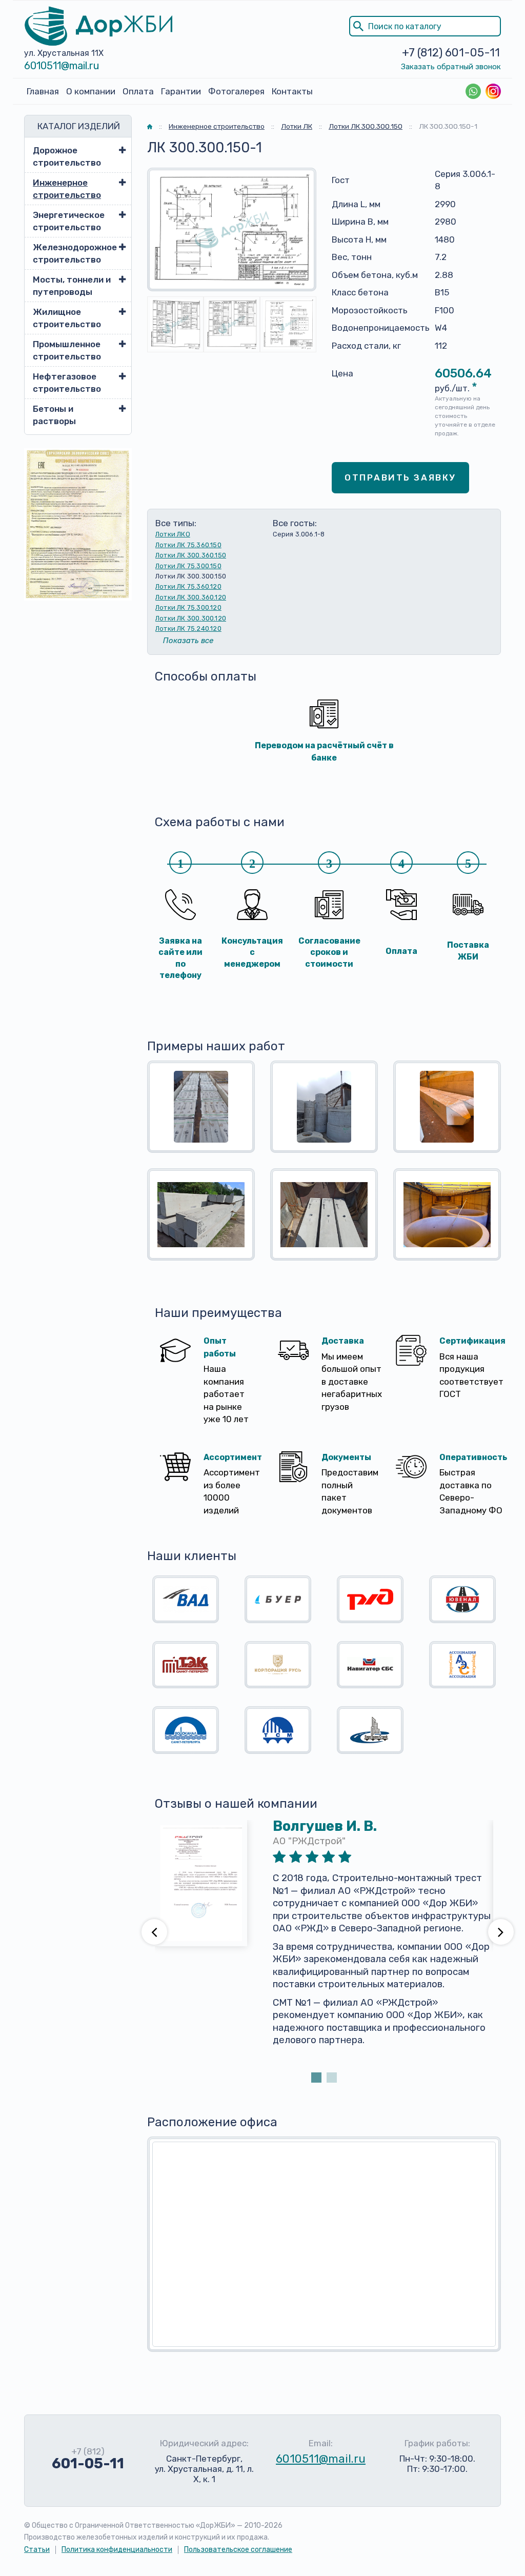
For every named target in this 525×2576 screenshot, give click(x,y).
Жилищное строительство (67, 318)
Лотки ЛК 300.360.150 (191, 555)
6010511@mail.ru (62, 66)
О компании (91, 91)
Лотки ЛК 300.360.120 (191, 597)
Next (501, 1932)
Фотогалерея (236, 91)
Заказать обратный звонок (451, 67)
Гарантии (181, 91)
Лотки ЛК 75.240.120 (188, 628)
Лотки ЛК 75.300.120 (188, 607)
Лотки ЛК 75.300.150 (188, 566)
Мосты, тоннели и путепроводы (72, 286)
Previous (154, 1932)
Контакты (292, 91)
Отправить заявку (400, 477)
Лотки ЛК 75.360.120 (188, 586)
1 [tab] (316, 2078)
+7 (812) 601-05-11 (451, 53)
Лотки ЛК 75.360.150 (188, 545)
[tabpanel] (324, 1945)
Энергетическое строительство (69, 221)
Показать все (188, 641)
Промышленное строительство (67, 350)
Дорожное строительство (67, 156)
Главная (43, 91)
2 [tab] (332, 2078)
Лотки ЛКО (173, 534)
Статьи (37, 2550)
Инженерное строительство (67, 189)
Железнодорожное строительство (73, 253)
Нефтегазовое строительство (67, 383)
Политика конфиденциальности (117, 2550)
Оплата (138, 91)
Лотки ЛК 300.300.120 (191, 618)
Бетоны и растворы (54, 415)
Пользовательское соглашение (238, 2550)
